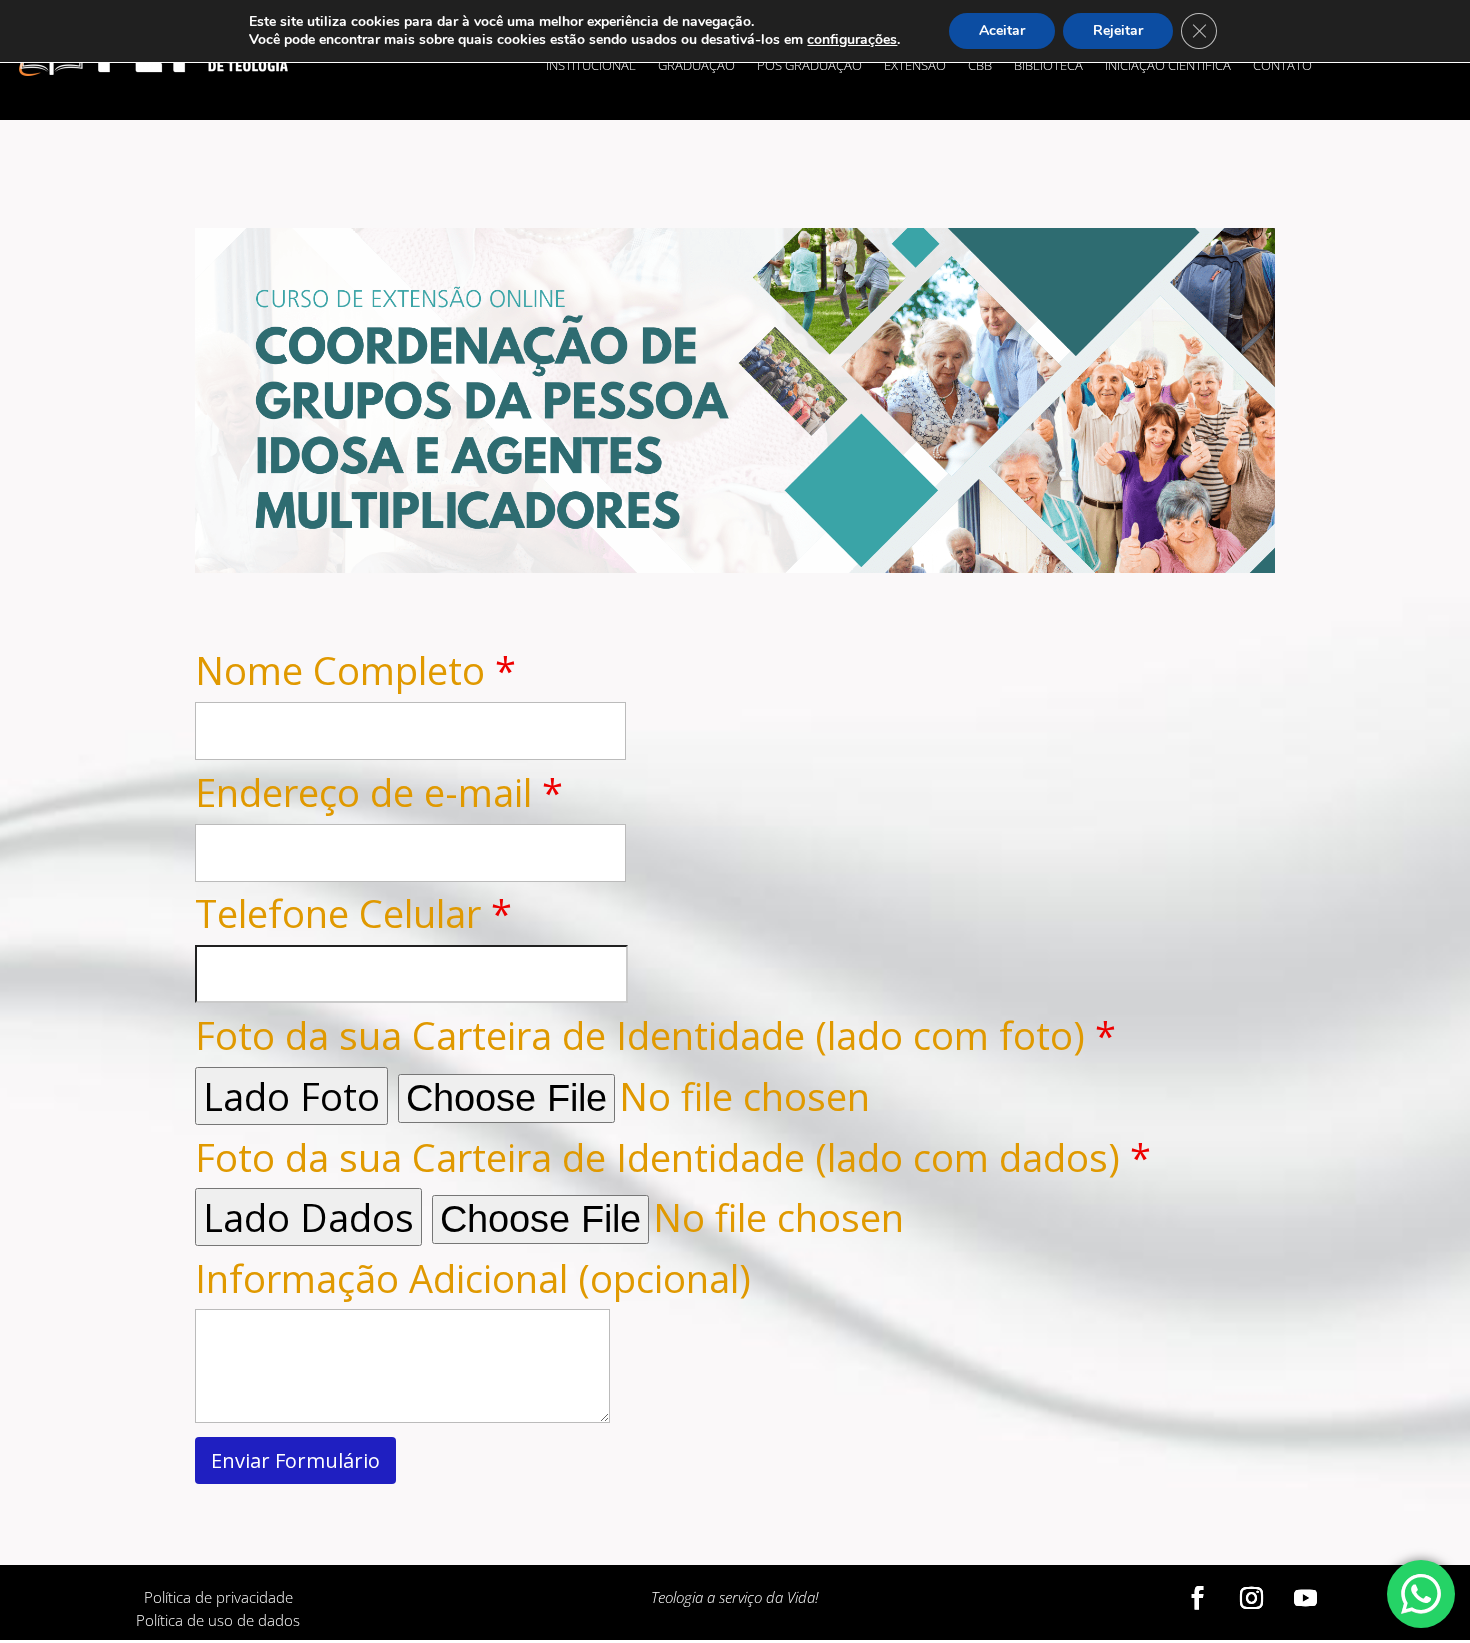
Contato (1282, 66)
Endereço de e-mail (379, 792)
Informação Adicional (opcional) (473, 1278)
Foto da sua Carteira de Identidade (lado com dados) (673, 1157)
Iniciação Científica (1168, 66)
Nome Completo (355, 670)
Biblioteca (1048, 66)
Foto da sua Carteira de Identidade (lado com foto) (655, 1035)
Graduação (696, 66)
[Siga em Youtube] (1306, 1598)
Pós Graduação (809, 66)
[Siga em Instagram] (1252, 1598)
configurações (852, 40)
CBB (980, 66)
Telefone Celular (353, 913)
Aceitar (1002, 30)
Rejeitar (1118, 30)
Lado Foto (291, 1096)
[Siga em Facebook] (1198, 1598)
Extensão (915, 66)
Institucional (591, 66)
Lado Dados (308, 1217)
